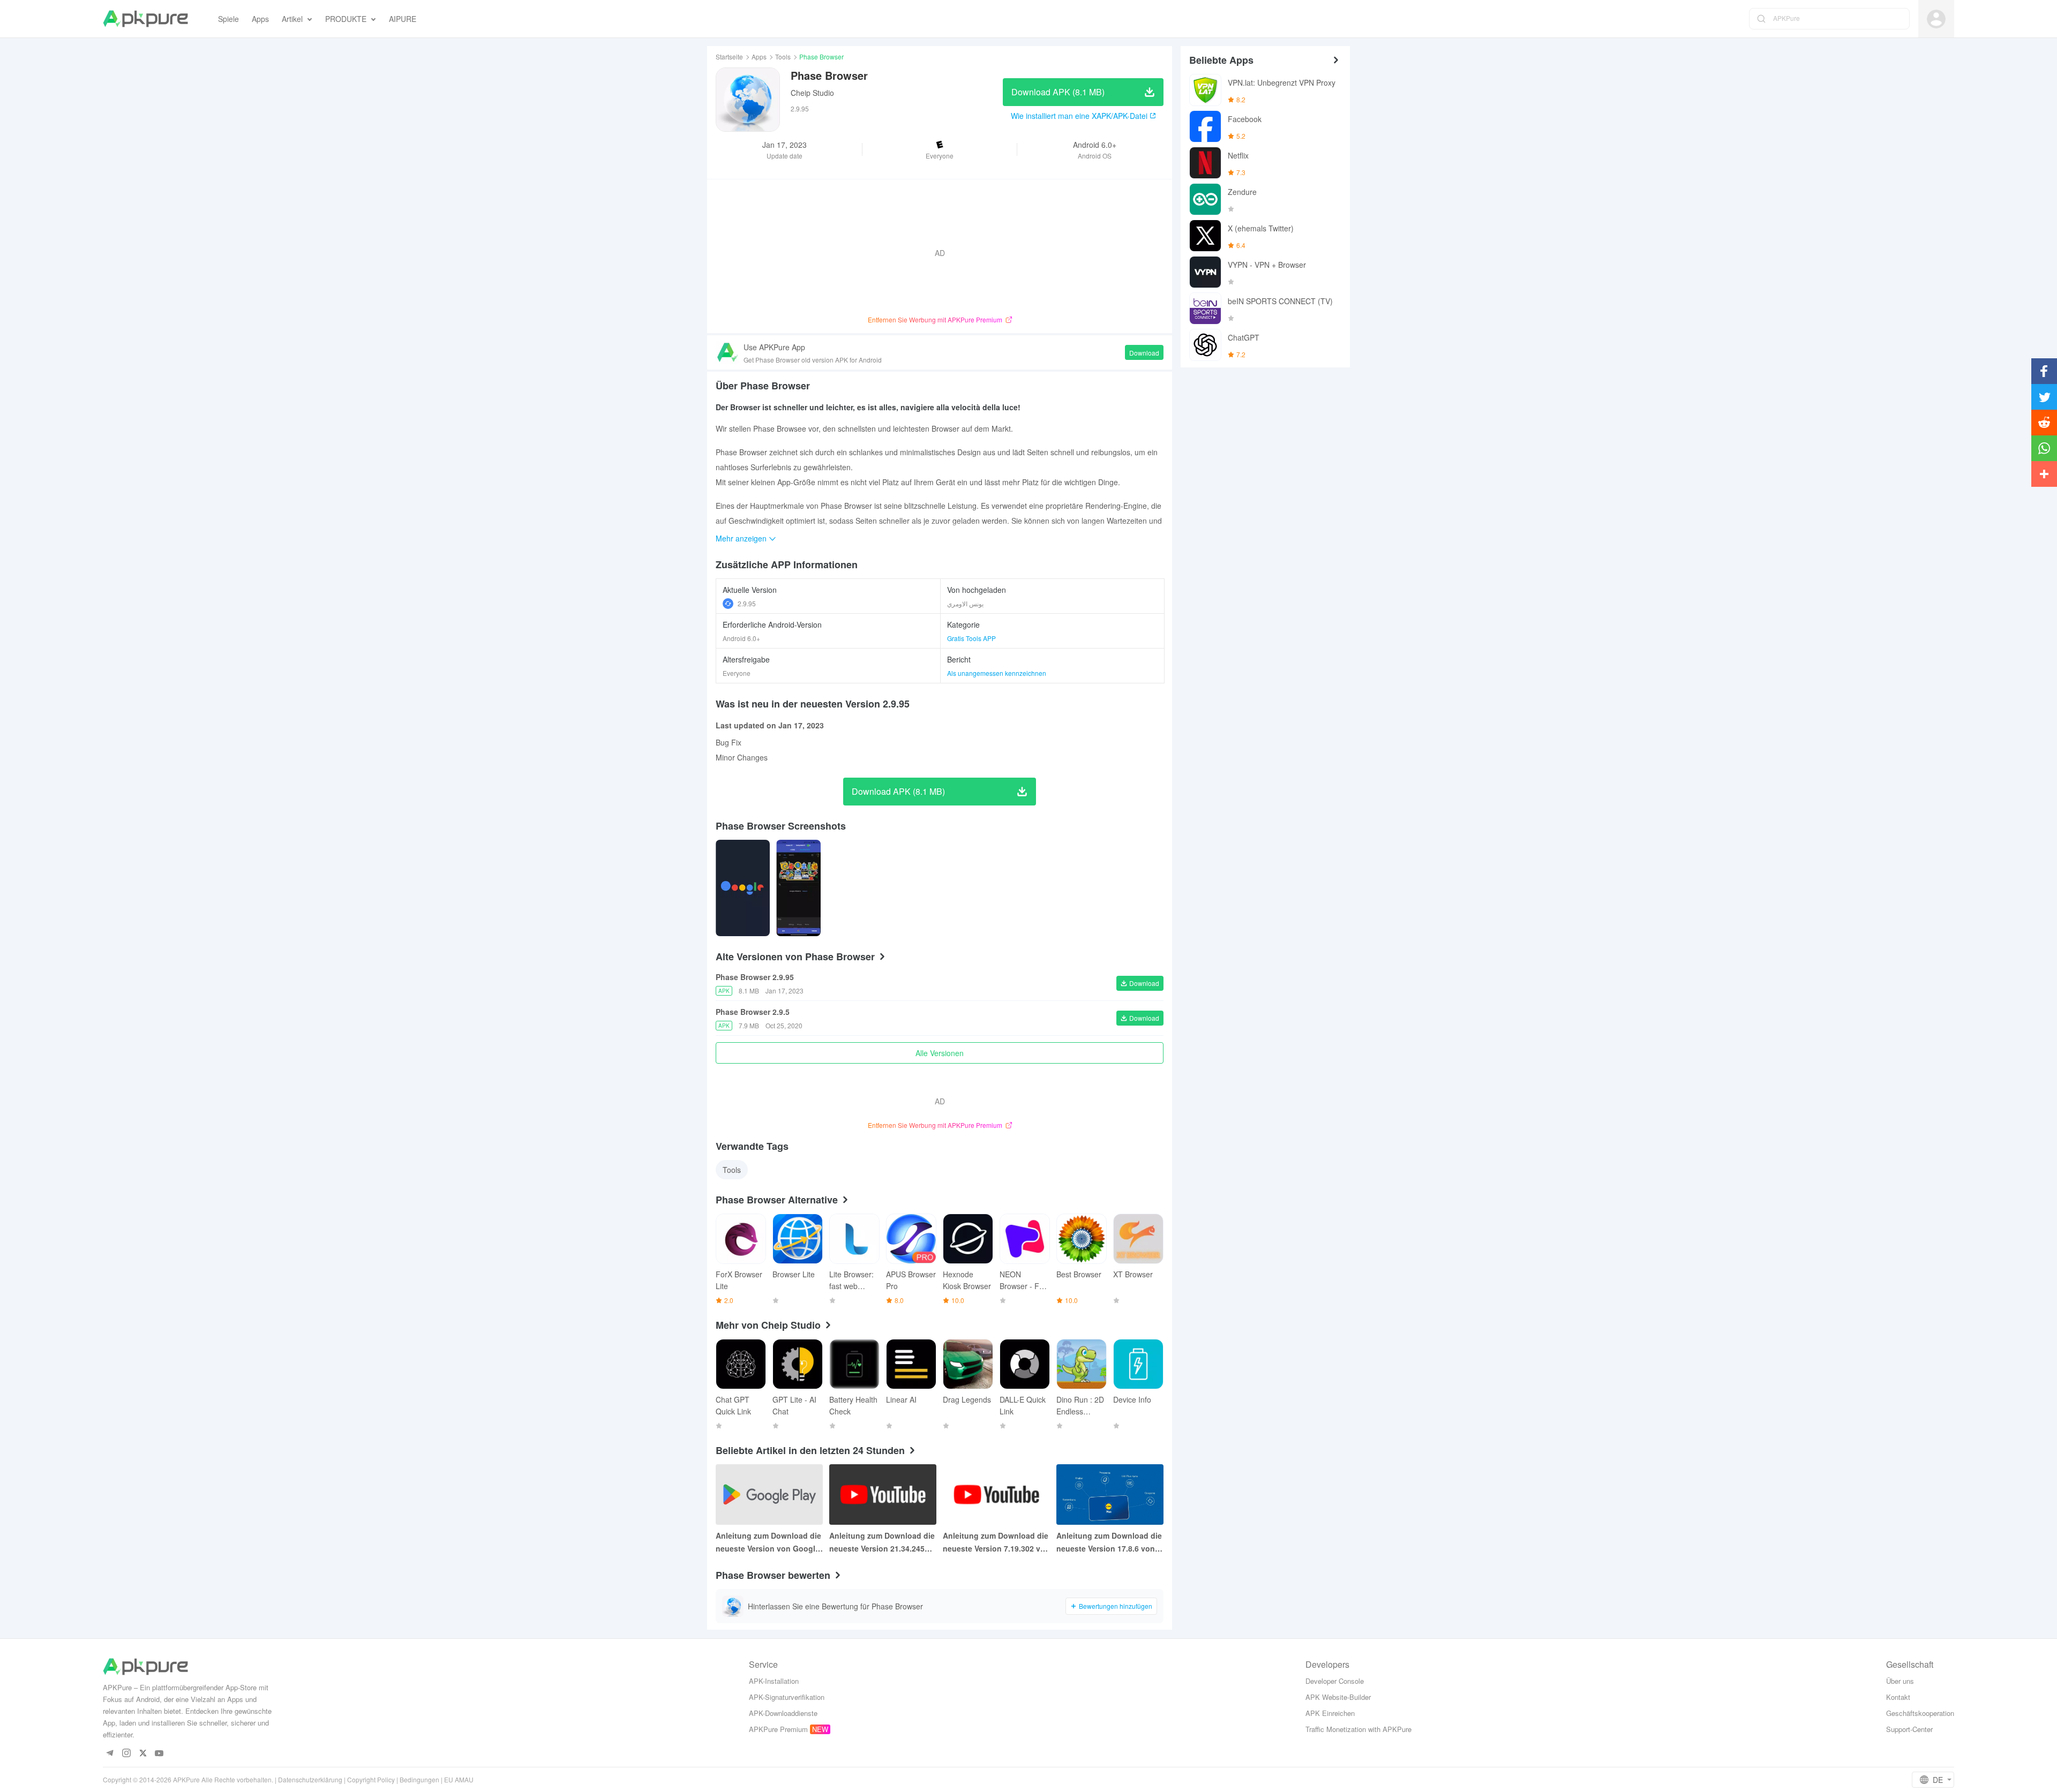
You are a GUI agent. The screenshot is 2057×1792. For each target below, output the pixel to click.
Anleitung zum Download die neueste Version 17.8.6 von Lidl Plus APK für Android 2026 (1109, 1542)
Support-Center (1909, 1729)
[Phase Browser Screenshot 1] (798, 888)
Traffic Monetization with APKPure (1358, 1729)
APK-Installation (774, 1681)
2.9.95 (747, 603)
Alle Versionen (940, 1053)
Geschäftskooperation (1920, 1713)
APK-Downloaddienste (783, 1713)
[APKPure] (145, 19)
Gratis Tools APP (971, 638)
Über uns (1900, 1681)
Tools (783, 57)
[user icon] (1936, 19)
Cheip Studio (812, 93)
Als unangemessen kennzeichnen (997, 673)
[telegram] (110, 1754)
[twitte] (143, 1754)
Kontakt (1898, 1697)
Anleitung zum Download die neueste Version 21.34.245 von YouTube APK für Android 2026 (882, 1542)
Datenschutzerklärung (310, 1779)
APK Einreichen (1330, 1713)
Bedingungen (419, 1779)
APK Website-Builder (1338, 1697)
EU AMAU (459, 1779)
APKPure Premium (778, 1729)
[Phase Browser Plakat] (743, 888)
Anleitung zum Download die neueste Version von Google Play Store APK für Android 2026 (768, 1542)
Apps (759, 57)
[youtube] (159, 1754)
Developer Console (1335, 1681)
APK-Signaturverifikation (787, 1697)
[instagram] (126, 1754)
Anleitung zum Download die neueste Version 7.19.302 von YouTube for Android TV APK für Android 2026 (996, 1542)
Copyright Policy (371, 1779)
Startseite (729, 57)
